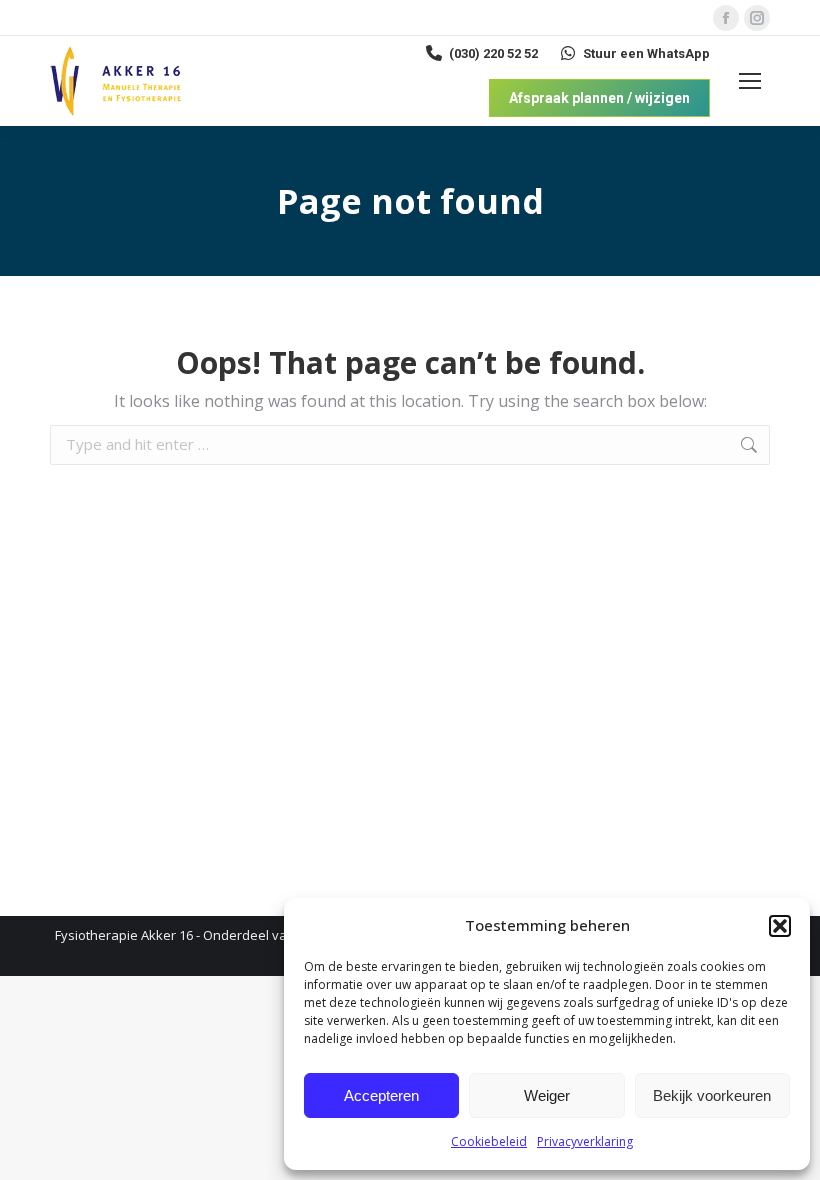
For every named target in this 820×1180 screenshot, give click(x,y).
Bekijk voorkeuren (712, 1095)
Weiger (547, 1095)
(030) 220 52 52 (493, 53)
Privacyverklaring (585, 1141)
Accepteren (381, 1095)
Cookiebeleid (489, 1141)
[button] (780, 926)
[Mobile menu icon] (750, 81)
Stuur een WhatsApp (646, 53)
